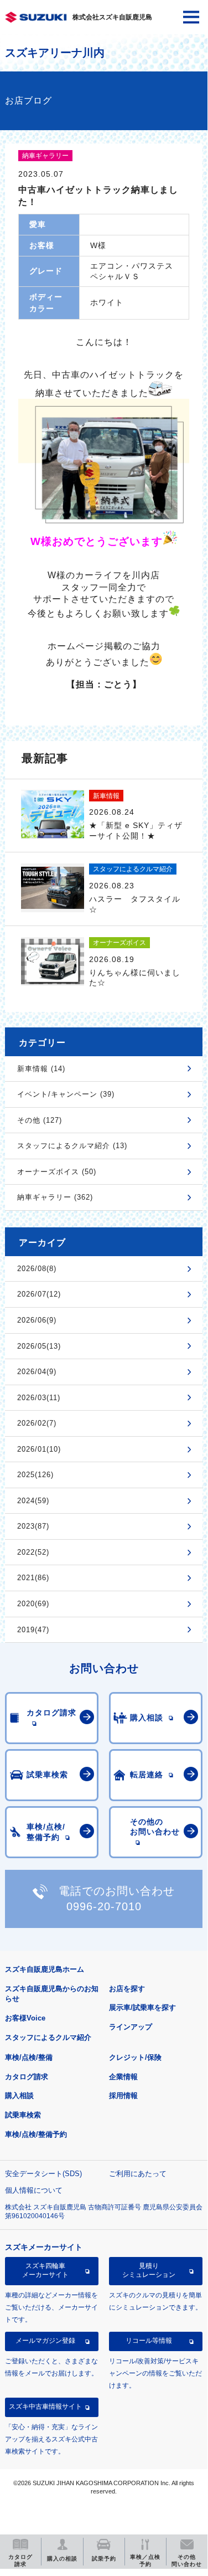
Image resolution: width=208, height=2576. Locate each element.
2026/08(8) (37, 1269)
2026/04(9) (37, 1372)
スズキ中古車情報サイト (45, 2407)
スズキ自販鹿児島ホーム (45, 1969)
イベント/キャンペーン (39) (66, 1094)
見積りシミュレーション (149, 2270)
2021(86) (33, 1578)
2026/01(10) (39, 1449)
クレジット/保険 (135, 2057)
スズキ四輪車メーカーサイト (45, 2270)
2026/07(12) (39, 1294)
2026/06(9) (37, 1320)
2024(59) (33, 1501)
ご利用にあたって (138, 2174)
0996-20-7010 (104, 1906)
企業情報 (123, 2077)
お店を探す (127, 1989)
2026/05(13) (39, 1346)
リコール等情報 (149, 2341)
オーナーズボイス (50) (57, 1172)
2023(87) (33, 1526)
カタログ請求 (27, 2077)
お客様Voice (25, 2018)
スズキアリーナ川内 (55, 53)
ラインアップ (131, 2027)
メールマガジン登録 (45, 2341)
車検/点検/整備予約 (36, 2134)
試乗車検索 (23, 2115)
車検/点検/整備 (29, 2057)
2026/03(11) (39, 1398)
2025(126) (35, 1475)
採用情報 (123, 2096)
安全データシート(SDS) (43, 2174)
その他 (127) (40, 1120)
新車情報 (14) (41, 1069)
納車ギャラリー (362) (55, 1197)
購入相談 (19, 2096)
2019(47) (33, 1630)
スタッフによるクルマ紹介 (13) (72, 1146)
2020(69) (33, 1604)
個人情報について (34, 2190)
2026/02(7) (37, 1423)
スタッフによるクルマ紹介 (48, 2037)
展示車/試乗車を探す (142, 2007)
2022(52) (33, 1552)
